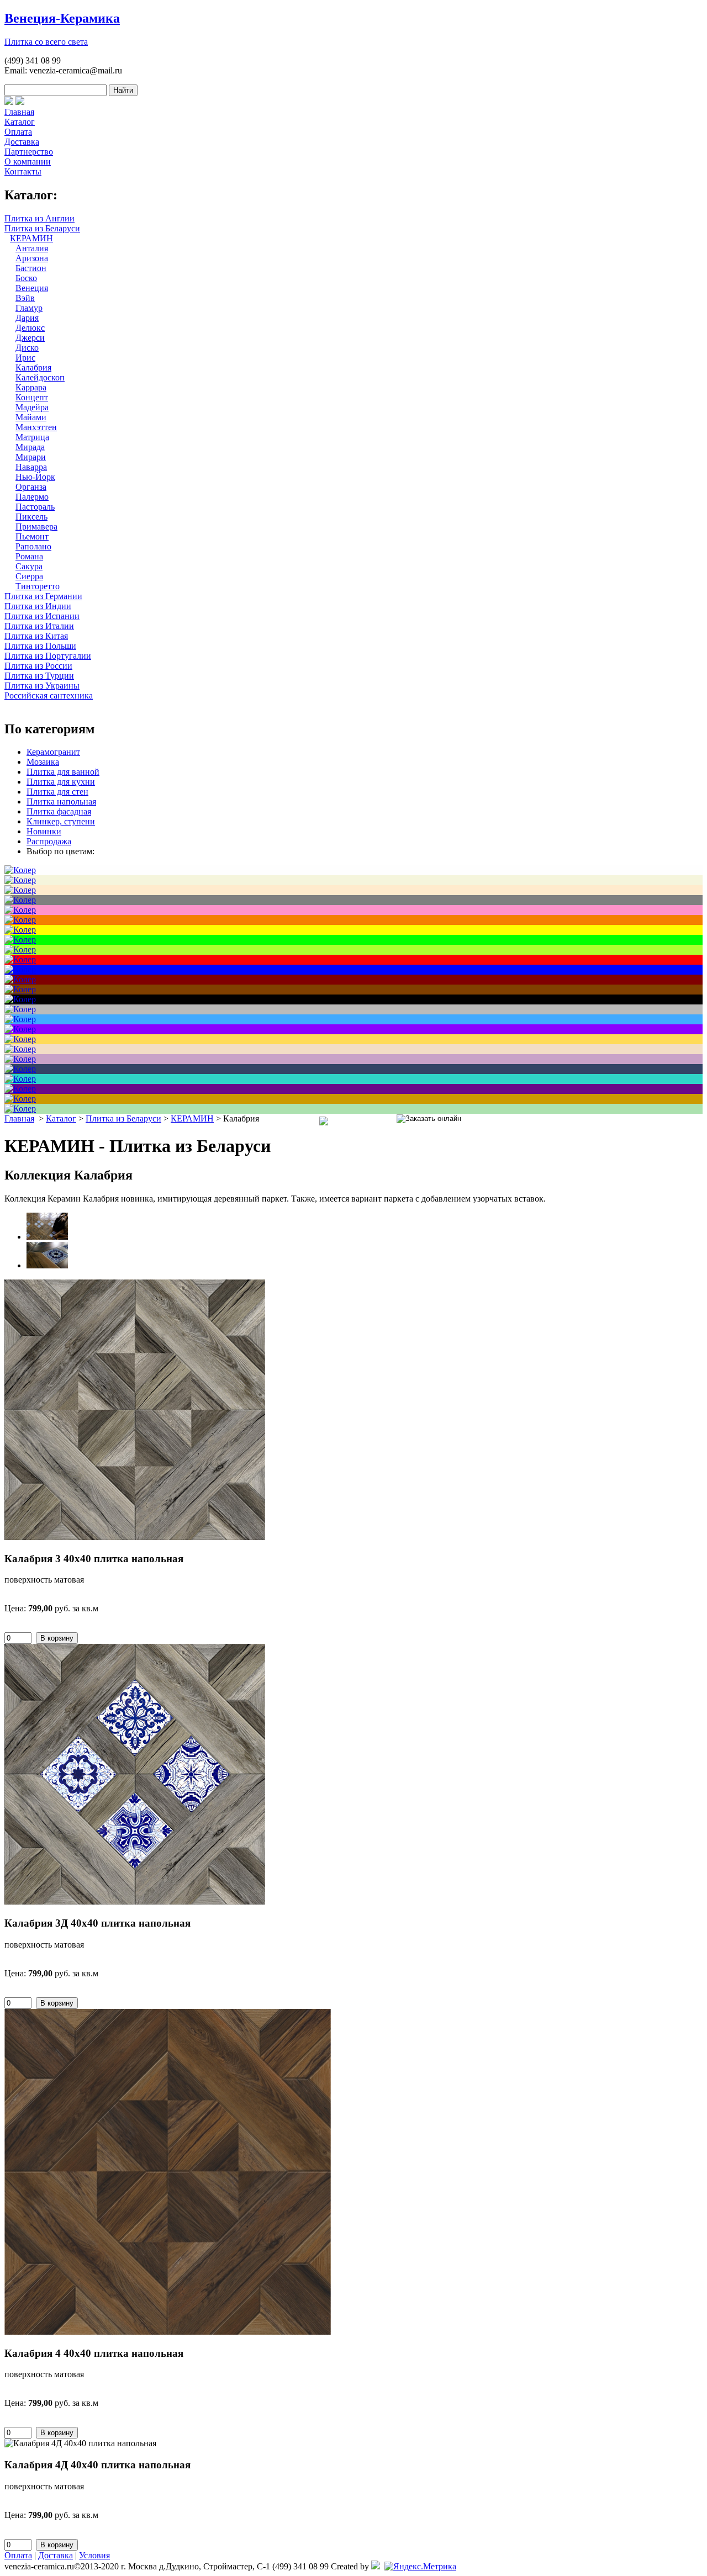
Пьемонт (32, 536)
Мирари (31, 457)
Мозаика (43, 762)
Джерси (30, 338)
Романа (29, 556)
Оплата (18, 132)
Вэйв (25, 298)
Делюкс (30, 328)
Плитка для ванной (63, 772)
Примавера (36, 527)
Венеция (32, 288)
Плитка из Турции (39, 676)
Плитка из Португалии (48, 656)
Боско (26, 278)
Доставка (22, 142)
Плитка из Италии (39, 626)
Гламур (29, 308)
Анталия (32, 248)
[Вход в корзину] (9, 102)
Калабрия (33, 367)
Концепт (32, 397)
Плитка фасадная (59, 811)
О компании (28, 162)
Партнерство (29, 152)
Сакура (29, 566)
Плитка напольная (61, 802)
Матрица (32, 437)
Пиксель (31, 517)
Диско (27, 348)
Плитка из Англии (39, 218)
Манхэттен (36, 427)
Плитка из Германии (43, 596)
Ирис (25, 358)
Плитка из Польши (40, 646)
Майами (31, 417)
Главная (19, 112)
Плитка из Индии (38, 606)
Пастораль (35, 507)
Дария (27, 318)
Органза (31, 487)
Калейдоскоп (40, 377)
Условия (94, 2555)
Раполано (33, 546)
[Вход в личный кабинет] (20, 102)
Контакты (23, 171)
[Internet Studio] (376, 2566)
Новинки (44, 831)
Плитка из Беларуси (42, 228)
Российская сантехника (49, 695)
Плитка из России (38, 666)
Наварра (31, 467)
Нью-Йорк (35, 477)
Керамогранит (53, 752)
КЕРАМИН (31, 238)
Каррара (31, 387)
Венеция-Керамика (62, 18)
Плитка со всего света (46, 42)
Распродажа (49, 841)
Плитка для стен (57, 792)
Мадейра (32, 407)
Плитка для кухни (61, 782)
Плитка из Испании (42, 616)
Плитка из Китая (36, 636)
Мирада (30, 447)
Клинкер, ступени (61, 821)
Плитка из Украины (42, 686)
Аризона (32, 258)
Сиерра (29, 576)
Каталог (20, 122)
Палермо (32, 497)
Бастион (31, 268)
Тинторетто (38, 586)
